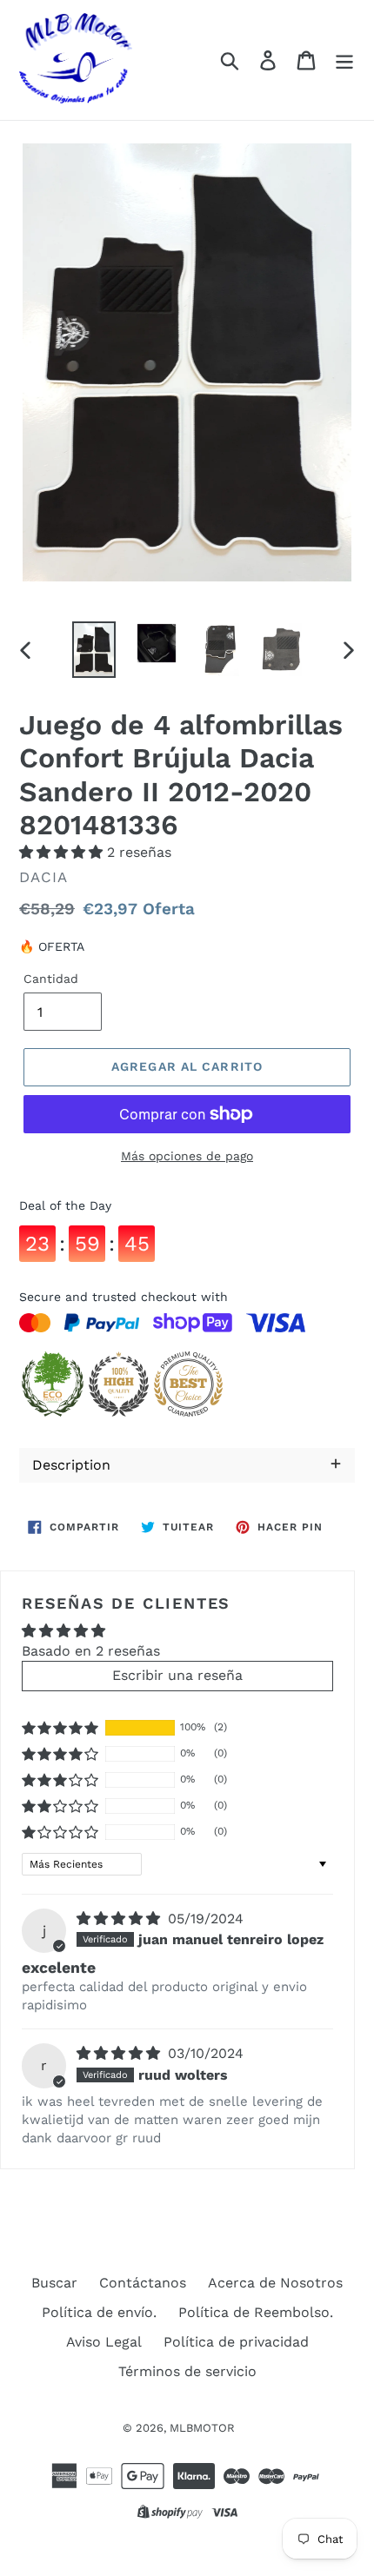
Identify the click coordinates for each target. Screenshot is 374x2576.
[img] (120, 1919)
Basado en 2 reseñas (91, 1651)
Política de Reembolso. (256, 2312)
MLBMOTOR (202, 2428)
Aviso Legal (104, 2342)
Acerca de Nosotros (275, 2283)
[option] (94, 650)
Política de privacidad (236, 2342)
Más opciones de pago (187, 1156)
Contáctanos (143, 2283)
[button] (63, 852)
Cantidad (51, 979)
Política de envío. (99, 2312)
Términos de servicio (187, 2371)
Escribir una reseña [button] (177, 1675)
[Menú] (344, 60)
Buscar (54, 2283)
